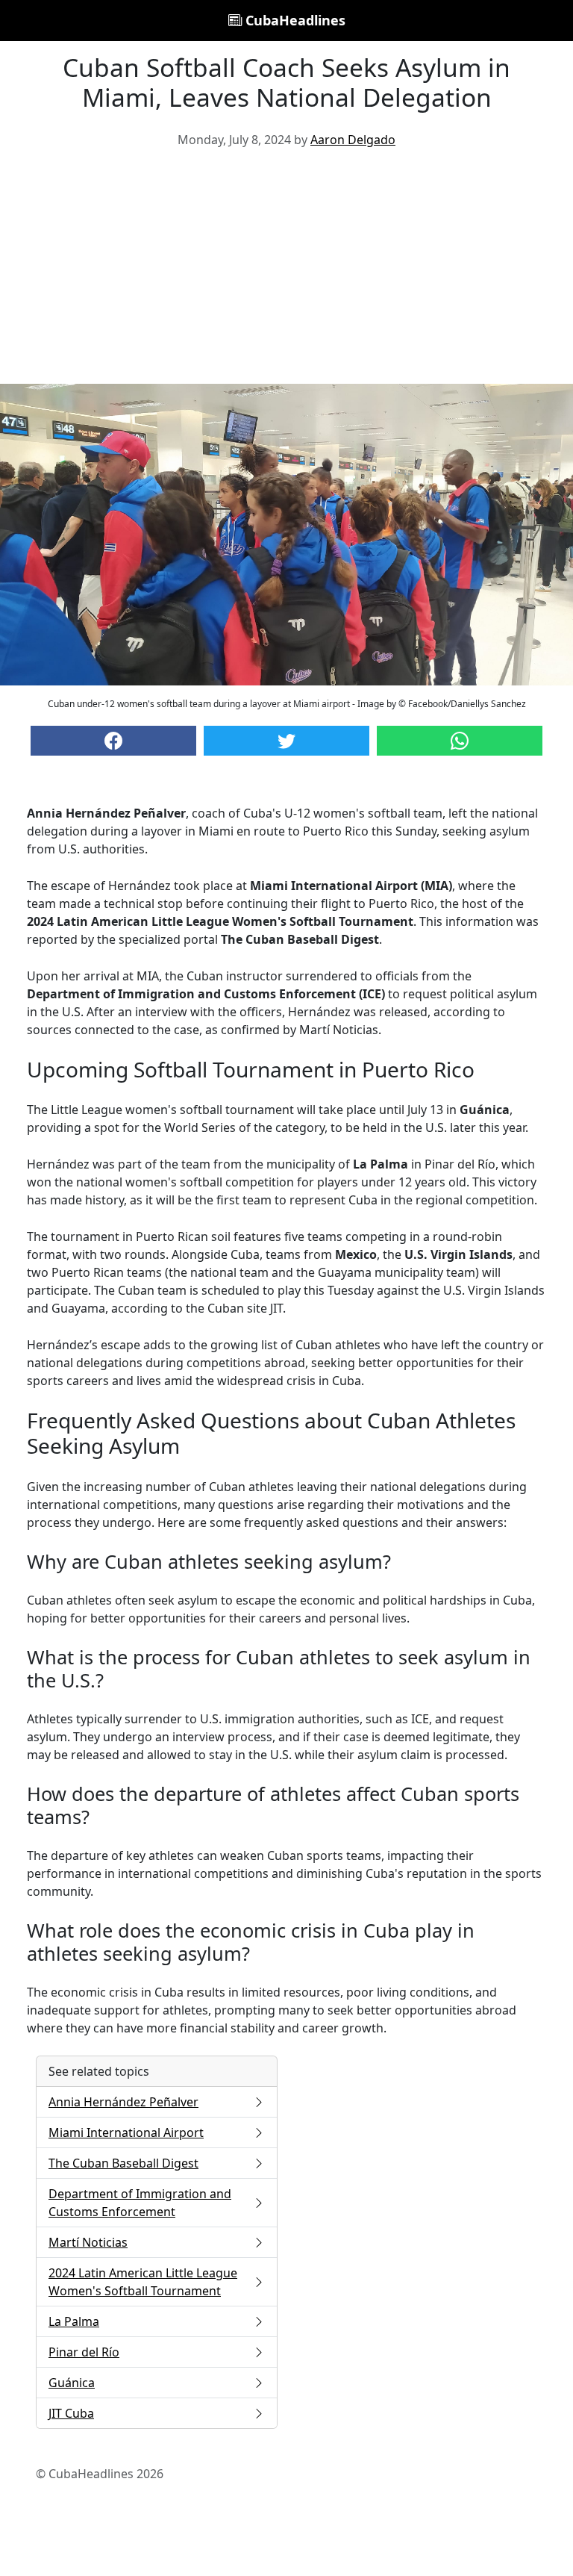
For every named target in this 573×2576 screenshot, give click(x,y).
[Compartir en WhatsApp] (460, 741)
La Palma (74, 2321)
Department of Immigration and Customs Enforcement (140, 2203)
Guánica (72, 2383)
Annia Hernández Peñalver (123, 2102)
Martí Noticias (88, 2242)
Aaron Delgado (353, 140)
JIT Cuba (71, 2413)
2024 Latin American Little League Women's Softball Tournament (143, 2282)
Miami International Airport (126, 2132)
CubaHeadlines (294, 20)
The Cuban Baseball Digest (123, 2163)
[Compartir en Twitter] (286, 741)
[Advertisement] (286, 272)
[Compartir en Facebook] (113, 741)
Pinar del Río (84, 2352)
